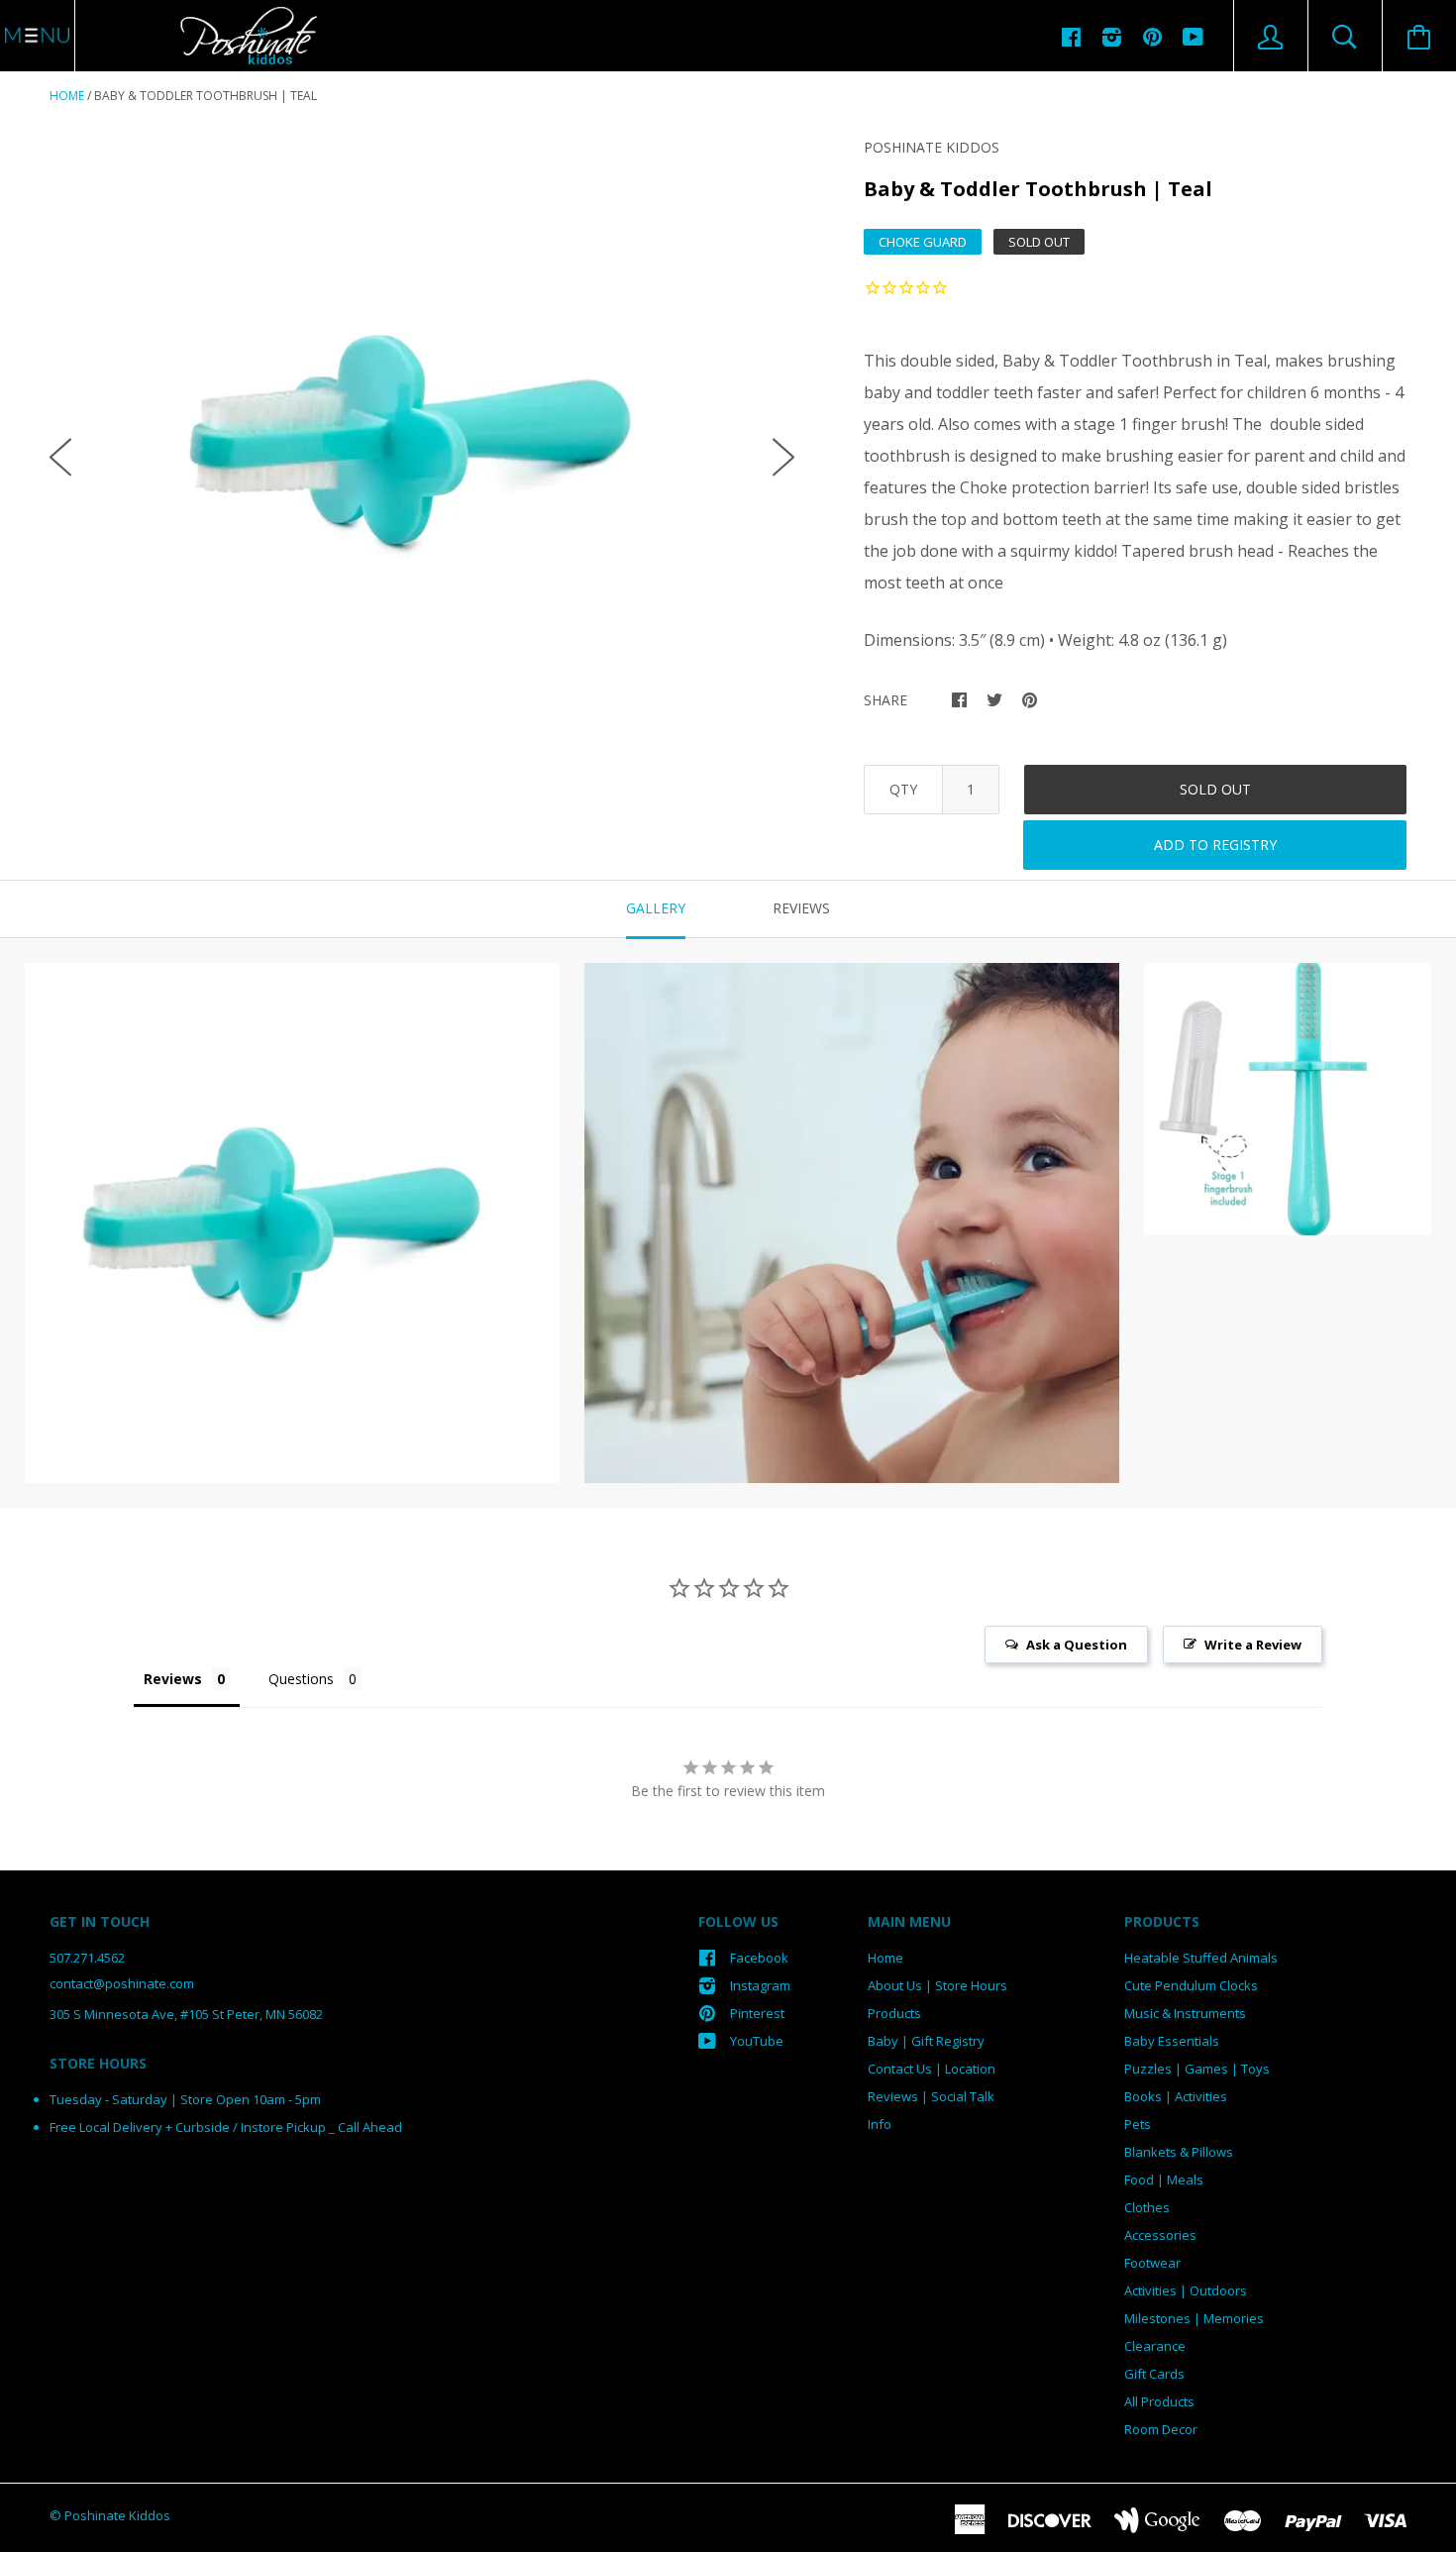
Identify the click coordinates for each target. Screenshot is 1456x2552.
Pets (1138, 2124)
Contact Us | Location (932, 2069)
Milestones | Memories (1194, 2318)
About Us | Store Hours (937, 1985)
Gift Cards (1154, 2374)
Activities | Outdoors (1186, 2290)
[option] (422, 441)
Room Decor (1161, 2429)
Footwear (1152, 2263)
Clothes (1147, 2207)
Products (894, 2013)
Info (880, 2124)
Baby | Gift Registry (926, 2041)
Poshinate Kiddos (932, 147)
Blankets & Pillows (1179, 2152)
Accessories (1160, 2235)
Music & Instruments (1185, 2013)
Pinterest (757, 2013)
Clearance (1155, 2346)
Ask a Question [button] (1077, 1645)
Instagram (760, 1985)
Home (67, 96)
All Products (1159, 2401)
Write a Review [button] (1253, 1645)
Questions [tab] (301, 1679)
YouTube (757, 2041)
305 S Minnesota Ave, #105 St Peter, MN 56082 (186, 2014)
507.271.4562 (87, 1958)
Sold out (1215, 789)
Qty (903, 789)
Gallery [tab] (656, 908)
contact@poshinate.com (122, 1983)
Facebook (759, 1958)
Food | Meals (1164, 2180)
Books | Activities (1176, 2096)
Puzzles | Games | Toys (1197, 2069)
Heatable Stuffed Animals (1201, 1958)
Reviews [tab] (801, 908)
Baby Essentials (1172, 2041)
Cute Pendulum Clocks (1191, 1985)
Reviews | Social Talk (931, 2096)
